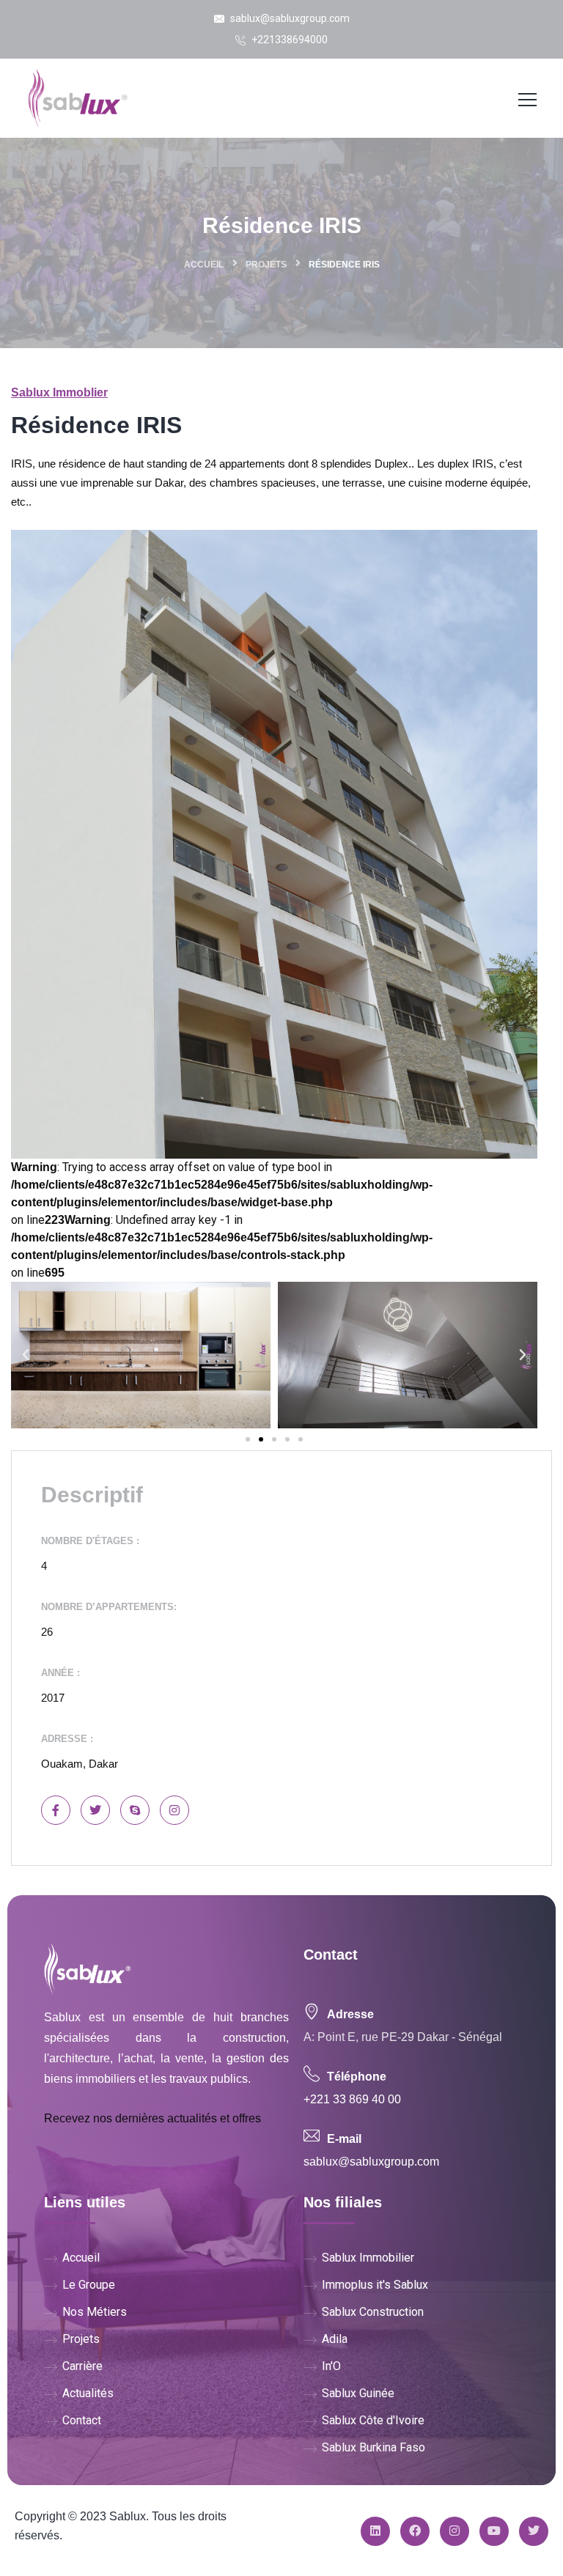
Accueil (204, 265)
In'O (331, 2366)
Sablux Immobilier (368, 2258)
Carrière (82, 2366)
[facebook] (415, 2531)
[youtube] (494, 2531)
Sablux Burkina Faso (374, 2447)
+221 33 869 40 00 (352, 2099)
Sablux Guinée (358, 2393)
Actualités (88, 2393)
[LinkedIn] (375, 2531)
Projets (266, 265)
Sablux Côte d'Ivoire (373, 2420)
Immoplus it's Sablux (375, 2285)
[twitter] (534, 2531)
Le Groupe (89, 2285)
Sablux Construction (373, 2312)
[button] (248, 1439)
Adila (335, 2339)
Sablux (128, 2516)
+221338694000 (288, 40)
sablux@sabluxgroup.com (289, 18)
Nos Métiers (95, 2312)
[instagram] (455, 2531)
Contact (82, 2420)
